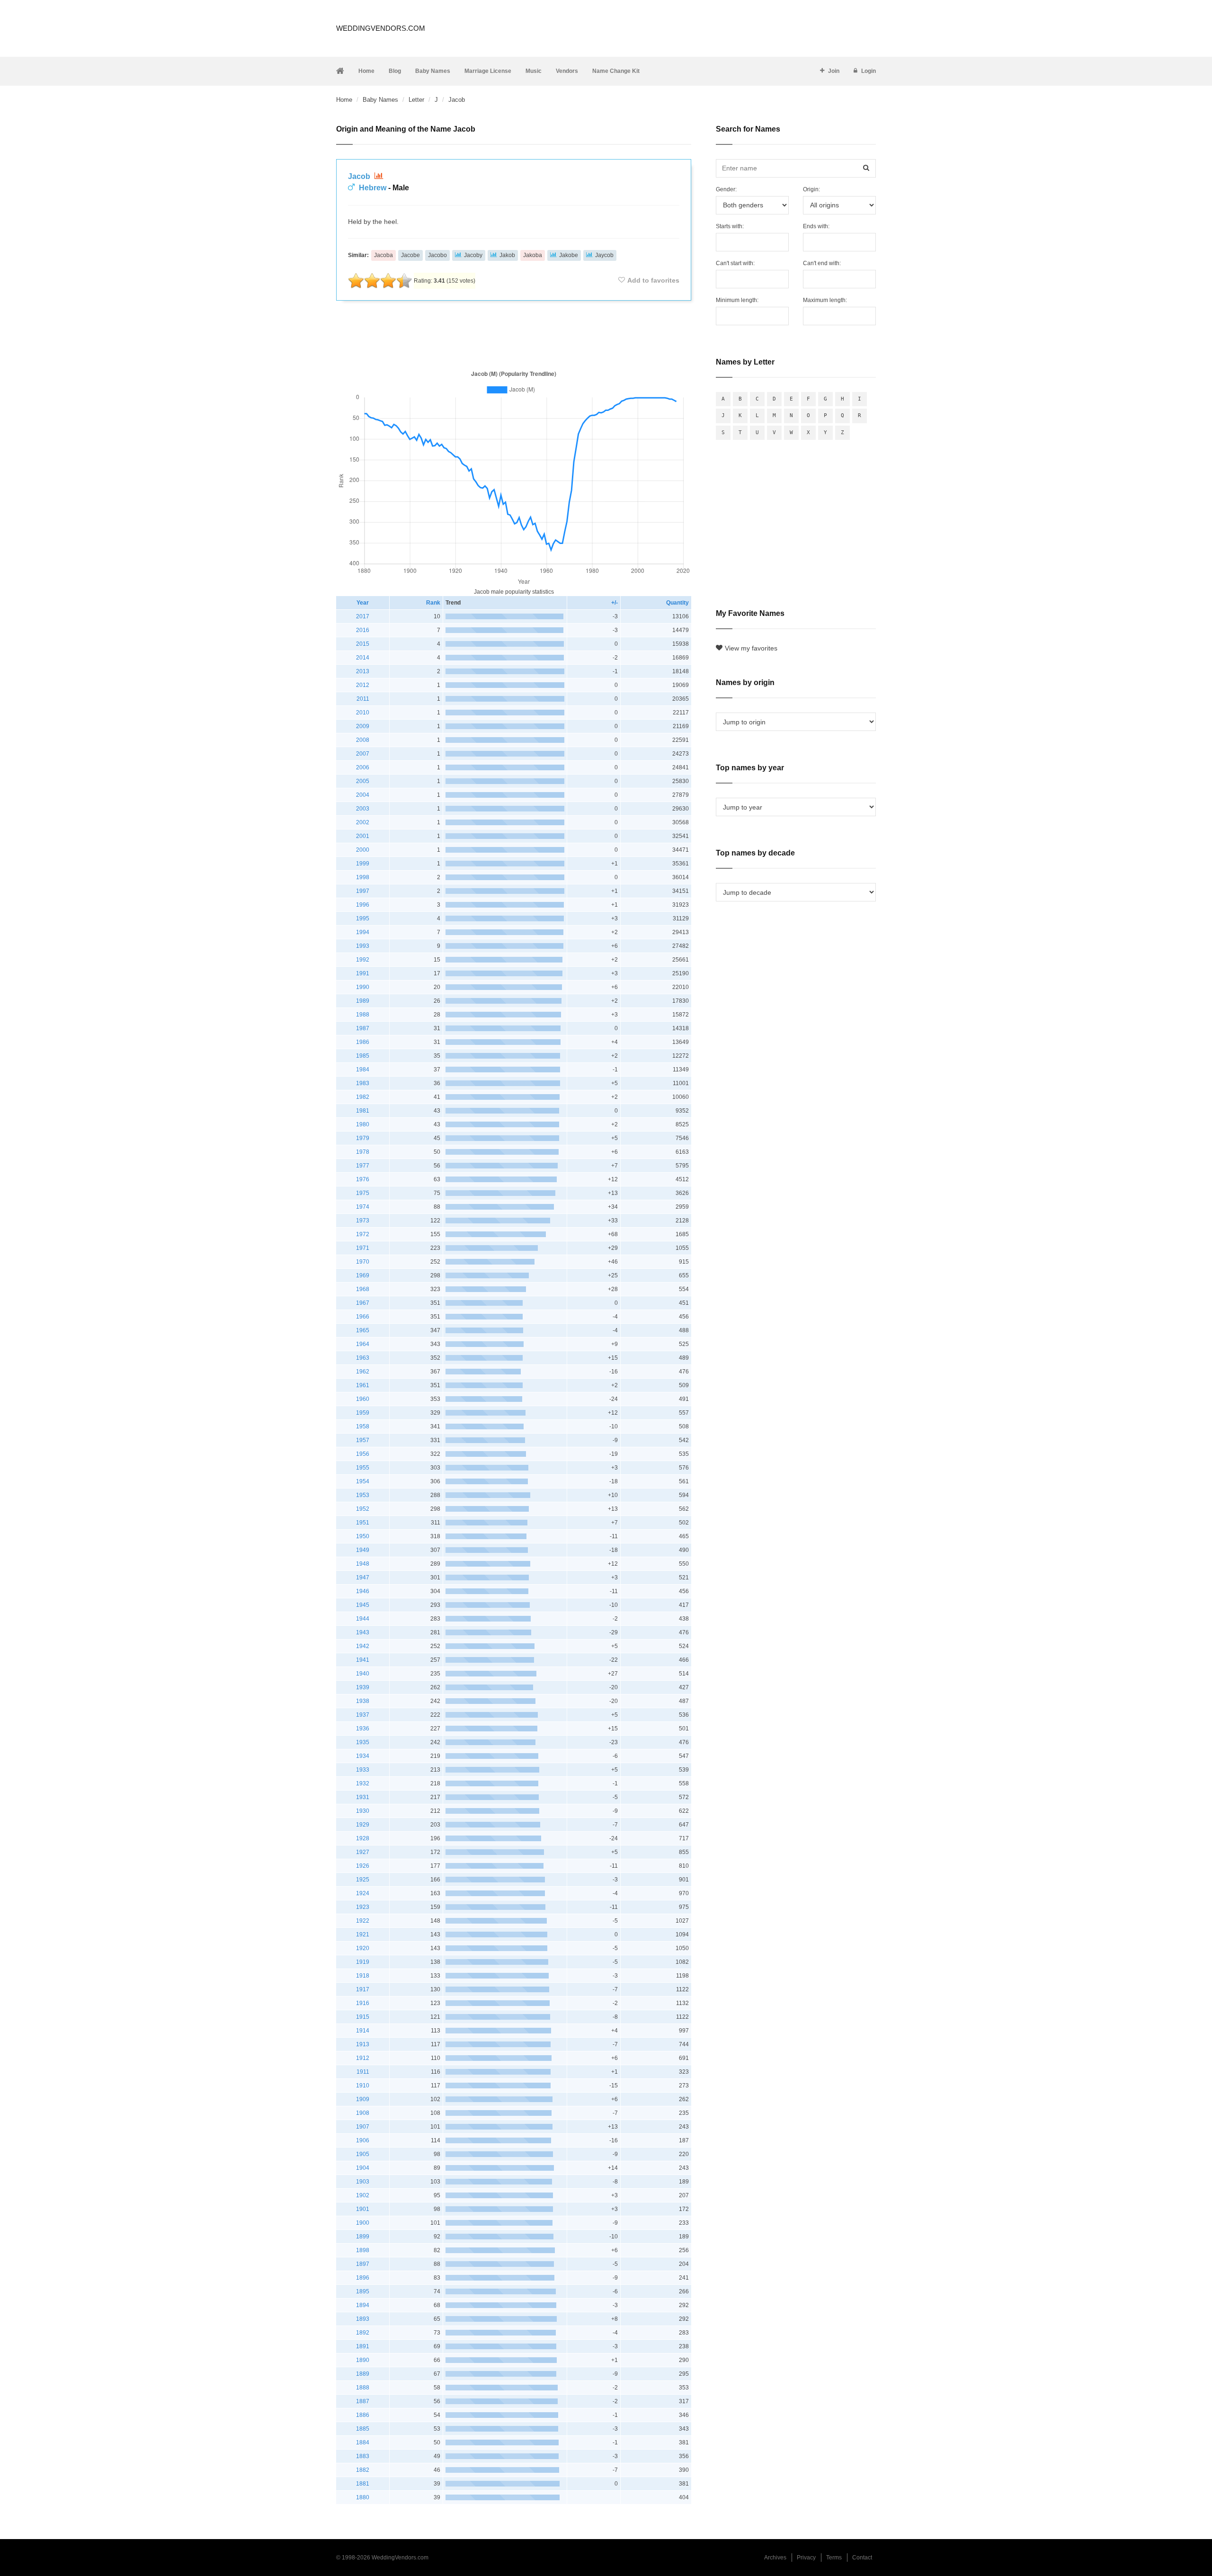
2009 (363, 726)
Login (869, 71)
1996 (363, 905)
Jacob (360, 176)
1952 (363, 1509)
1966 (363, 1317)
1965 (363, 1330)
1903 (363, 2182)
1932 (363, 1783)
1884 (363, 2442)
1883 (363, 2456)
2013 (363, 671)
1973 (363, 1221)
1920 (363, 1948)
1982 (363, 1097)
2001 (363, 836)
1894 (363, 2305)
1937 (363, 1715)
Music (534, 71)
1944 (363, 1619)
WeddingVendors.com (381, 28)
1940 (363, 1674)
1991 (363, 973)
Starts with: (730, 226)
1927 (363, 1852)
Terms (834, 2558)
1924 (363, 1893)
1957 (363, 1440)
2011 (363, 699)
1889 (363, 2374)
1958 (363, 1426)
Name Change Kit (616, 71)
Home (366, 71)
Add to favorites (653, 280)
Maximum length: (825, 300)
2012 (363, 685)
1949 (363, 1550)
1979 (363, 1138)
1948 (363, 1564)
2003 (363, 809)
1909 (363, 2099)
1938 (363, 1701)
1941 (363, 1660)
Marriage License (488, 71)
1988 (363, 1015)
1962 (363, 1372)
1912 (363, 2058)
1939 (363, 1687)
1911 (363, 2072)
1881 (363, 2484)
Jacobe (410, 255)
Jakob (507, 255)
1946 (363, 1591)
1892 (363, 2333)
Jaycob (604, 255)
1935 (363, 1742)
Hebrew (373, 188)
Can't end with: (822, 263)
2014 (363, 658)
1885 (363, 2429)
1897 (363, 2264)
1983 (363, 1083)
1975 (363, 1193)
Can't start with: (735, 263)
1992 (363, 960)
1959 (363, 1413)
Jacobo (437, 255)
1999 (363, 864)
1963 (363, 1358)
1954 (363, 1481)
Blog (395, 71)
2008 (363, 740)
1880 (363, 2497)
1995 (363, 918)
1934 (363, 1756)
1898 (363, 2250)
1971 (363, 1248)
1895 (363, 2291)
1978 (363, 1152)
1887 (363, 2401)
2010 (363, 713)
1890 (363, 2360)
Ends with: (816, 226)
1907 (363, 2127)
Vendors (567, 71)
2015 (363, 644)
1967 (363, 1303)
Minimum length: (737, 300)
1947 (363, 1578)
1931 (363, 1797)
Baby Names (433, 71)
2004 (363, 795)
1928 (363, 1838)
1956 (363, 1454)
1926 (363, 1866)
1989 (363, 1001)
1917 (363, 1989)
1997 (363, 891)
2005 (363, 781)
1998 (363, 877)
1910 (363, 2086)
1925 (363, 1880)
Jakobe (569, 255)
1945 (363, 1605)
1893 (363, 2319)
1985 (363, 1056)
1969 (363, 1275)
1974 (363, 1207)
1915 (363, 2017)
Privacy (806, 2558)
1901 (363, 2209)
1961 (363, 1385)
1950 (363, 1536)
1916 (363, 2003)
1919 (363, 1962)
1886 (363, 2415)
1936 (363, 1729)
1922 (363, 1921)
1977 (363, 1166)
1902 (363, 2195)
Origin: (811, 189)
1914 (363, 2031)
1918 (363, 1976)
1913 (363, 2044)
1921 (363, 1934)
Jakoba (533, 255)
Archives (775, 2558)
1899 (363, 2237)
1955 (363, 1468)
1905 (363, 2154)
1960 (363, 1399)
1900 (363, 2223)
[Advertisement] (514, 333)
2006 (363, 767)
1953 (363, 1495)
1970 (363, 1262)
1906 (363, 2140)
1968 (363, 1289)
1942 (363, 1646)
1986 (363, 1042)
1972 (363, 1234)
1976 (363, 1179)
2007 (363, 754)
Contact (862, 2558)
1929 (363, 1825)
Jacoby (473, 255)
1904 (363, 2168)
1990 (363, 987)
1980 (363, 1124)
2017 (363, 616)
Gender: (726, 189)
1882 (363, 2470)
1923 (363, 1907)
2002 (363, 822)
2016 (363, 630)
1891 (363, 2346)
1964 (363, 1344)
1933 (363, 1770)
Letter (416, 100)
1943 (363, 1632)
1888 (363, 2388)
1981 (363, 1111)
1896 (363, 2278)
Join (834, 71)
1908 (363, 2113)
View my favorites (751, 648)
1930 (363, 1811)
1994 (363, 932)
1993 (363, 946)
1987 (363, 1028)
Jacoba (383, 255)
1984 (363, 1070)
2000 (363, 850)
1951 (363, 1523)
